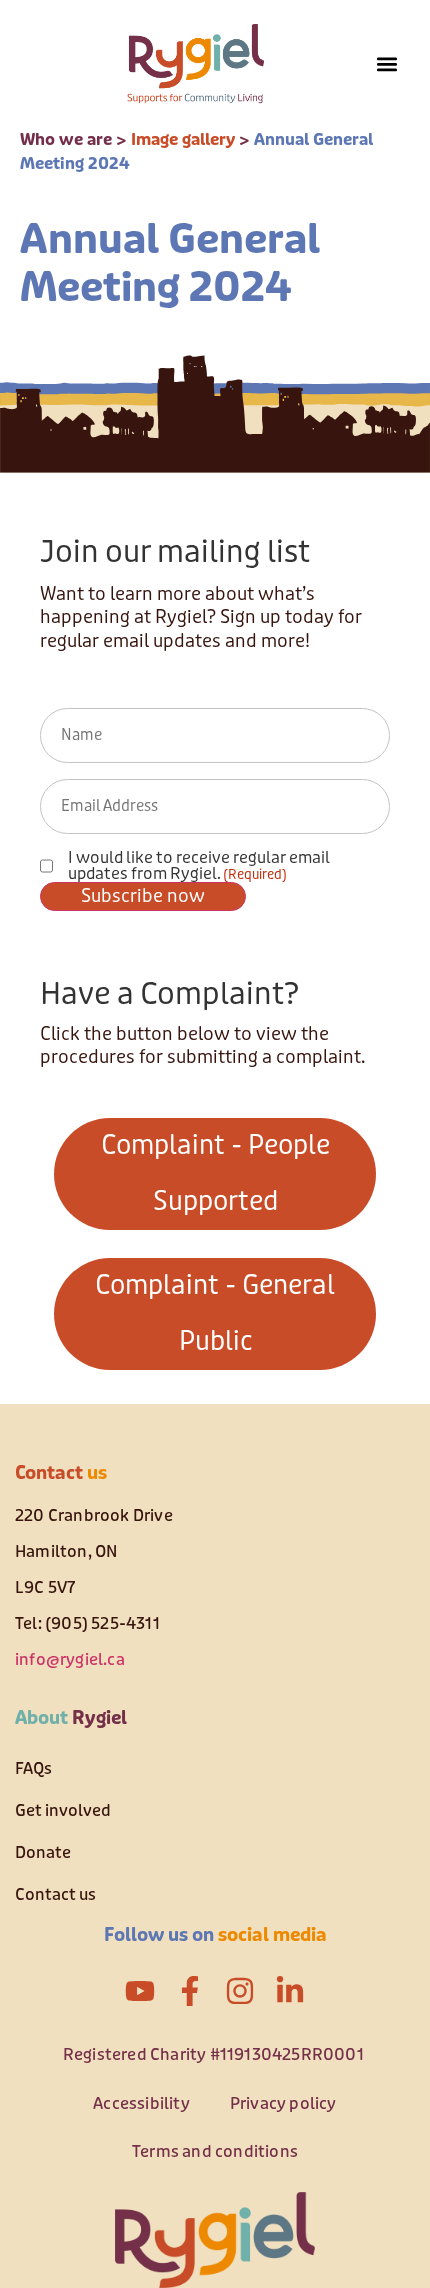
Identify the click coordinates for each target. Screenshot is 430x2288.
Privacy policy (283, 2103)
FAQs (33, 1768)
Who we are (66, 139)
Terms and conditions (215, 2151)
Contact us (55, 1894)
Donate (43, 1852)
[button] (386, 64)
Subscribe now (143, 896)
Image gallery (183, 139)
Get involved (63, 1810)
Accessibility (141, 2103)
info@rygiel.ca (70, 1659)
